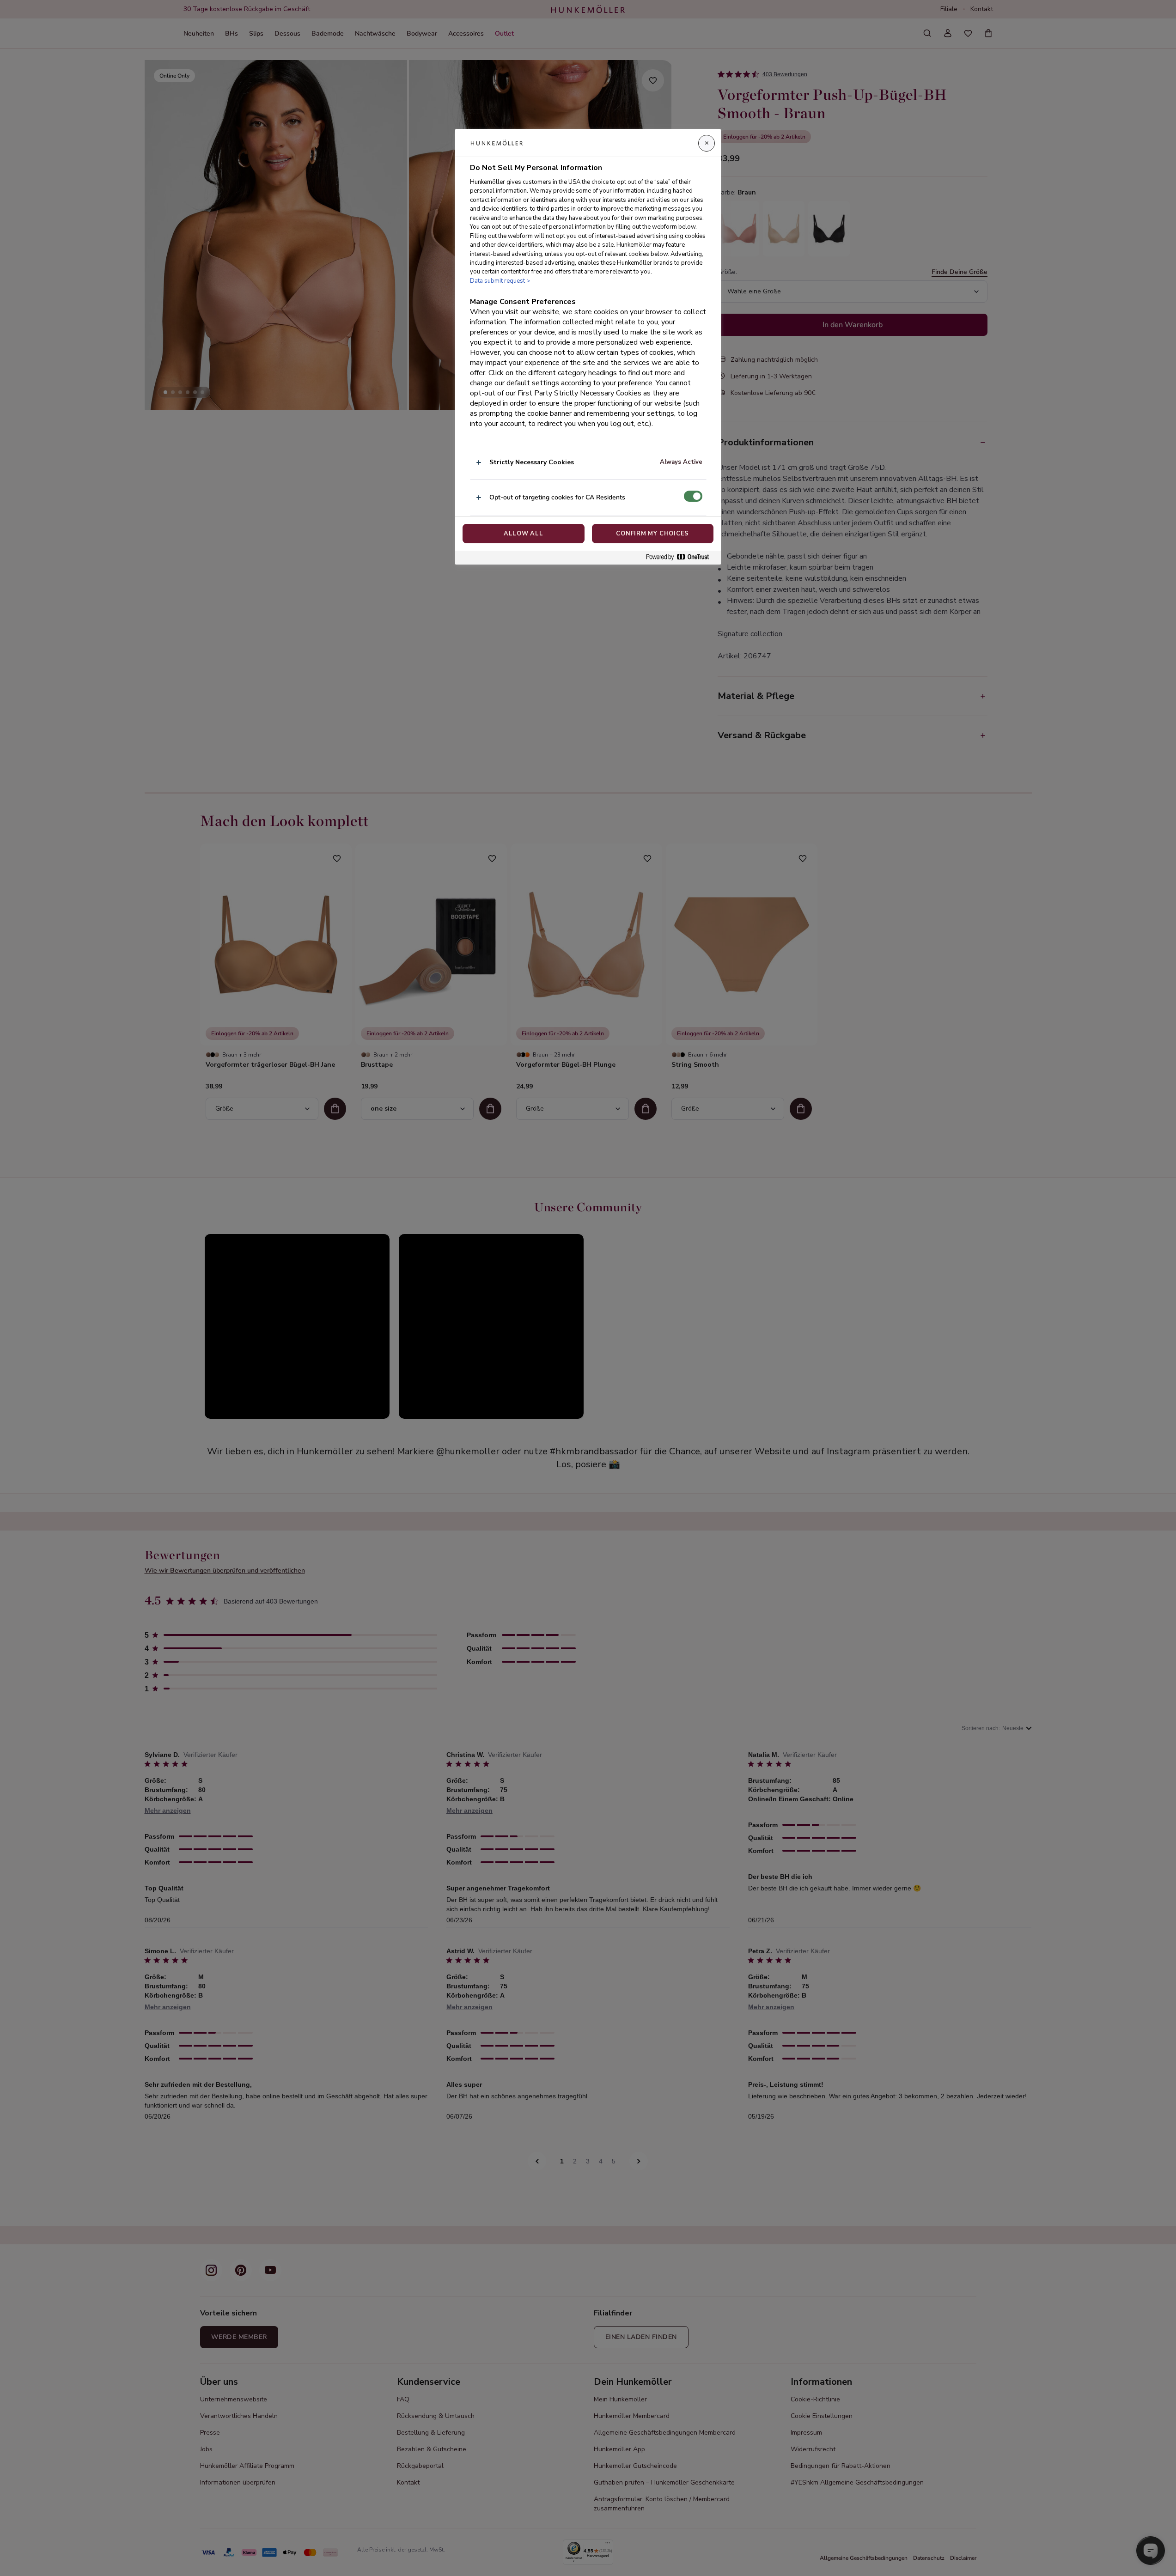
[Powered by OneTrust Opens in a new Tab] (681, 557)
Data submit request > (500, 281)
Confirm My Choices (652, 534)
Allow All (524, 534)
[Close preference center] (707, 143)
